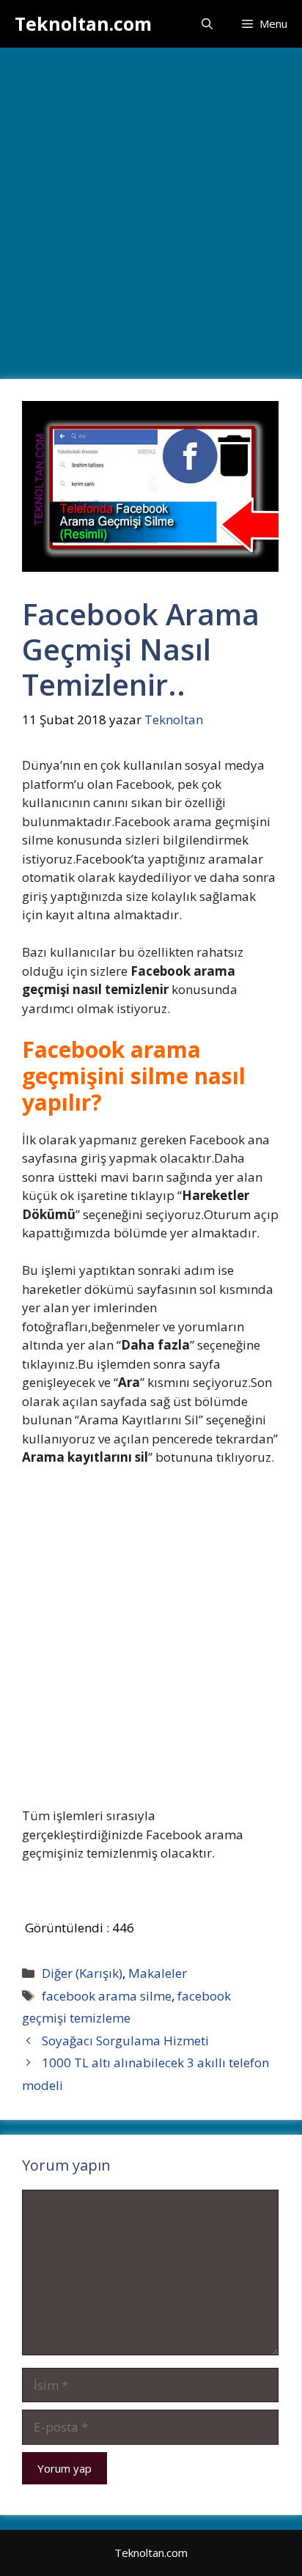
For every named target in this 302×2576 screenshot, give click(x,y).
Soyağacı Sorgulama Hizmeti (125, 2040)
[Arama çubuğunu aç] (207, 24)
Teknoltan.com (83, 23)
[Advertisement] (151, 206)
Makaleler (158, 1973)
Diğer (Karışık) (82, 1973)
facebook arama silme (107, 1996)
